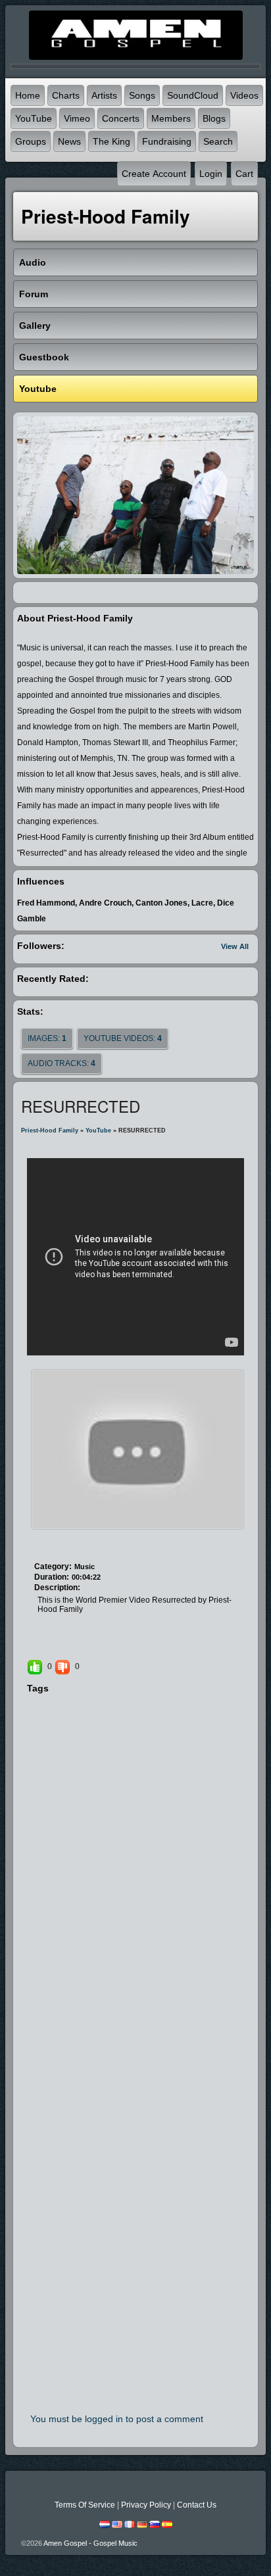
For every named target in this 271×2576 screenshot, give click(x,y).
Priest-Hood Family (50, 1130)
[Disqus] (136, 1876)
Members (171, 118)
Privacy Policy (146, 2505)
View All (235, 946)
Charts (66, 95)
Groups (31, 141)
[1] (49, 1541)
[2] (54, 1541)
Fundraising (167, 141)
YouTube (34, 118)
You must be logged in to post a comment (117, 2419)
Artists (104, 95)
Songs (142, 95)
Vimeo (77, 118)
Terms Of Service (85, 2505)
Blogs (214, 118)
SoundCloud (193, 95)
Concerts (121, 118)
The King (111, 141)
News (69, 141)
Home (28, 95)
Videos (244, 95)
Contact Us (197, 2505)
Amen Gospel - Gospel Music (90, 2543)
